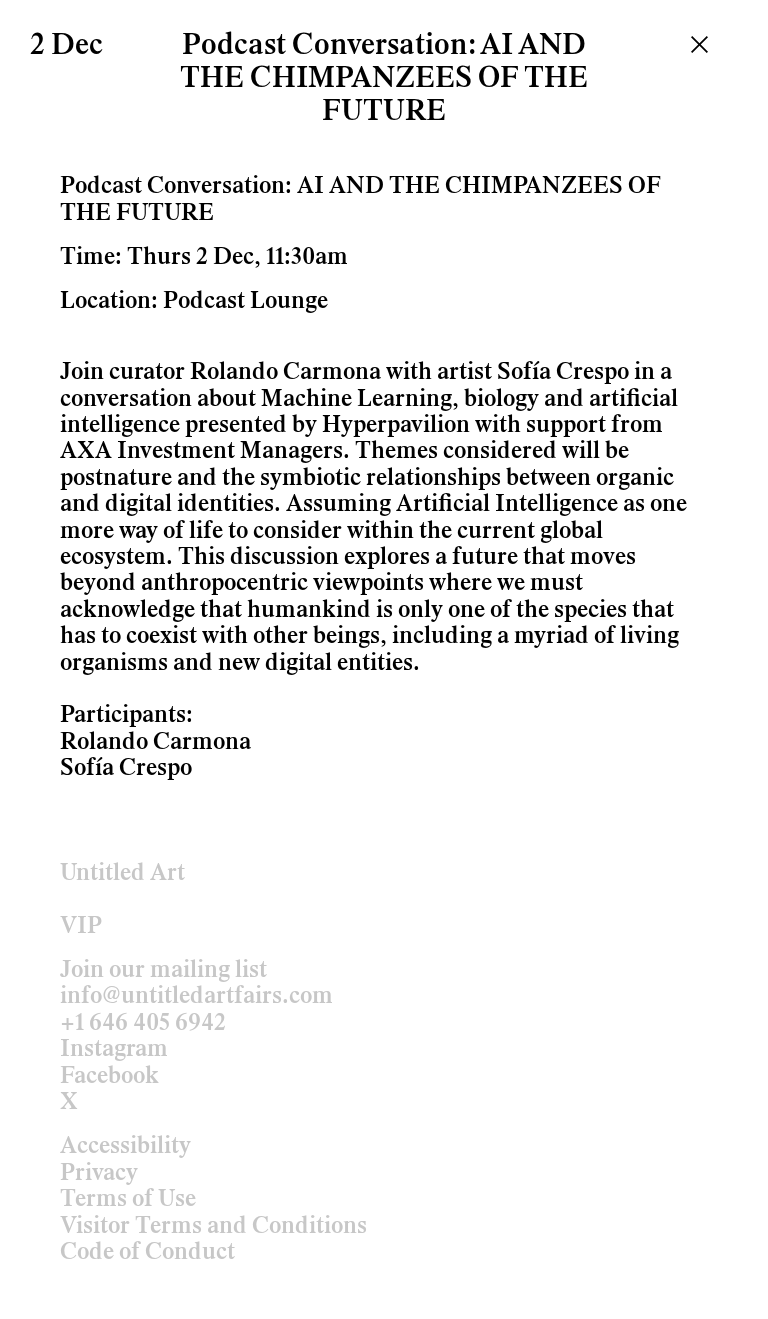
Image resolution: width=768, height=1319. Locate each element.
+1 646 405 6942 (143, 1024)
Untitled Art (122, 874)
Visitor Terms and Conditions (213, 1227)
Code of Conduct (147, 1253)
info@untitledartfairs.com (196, 997)
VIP (81, 927)
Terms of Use (128, 1200)
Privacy (99, 1174)
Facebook (109, 1077)
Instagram (114, 1050)
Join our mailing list (163, 971)
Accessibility (125, 1147)
